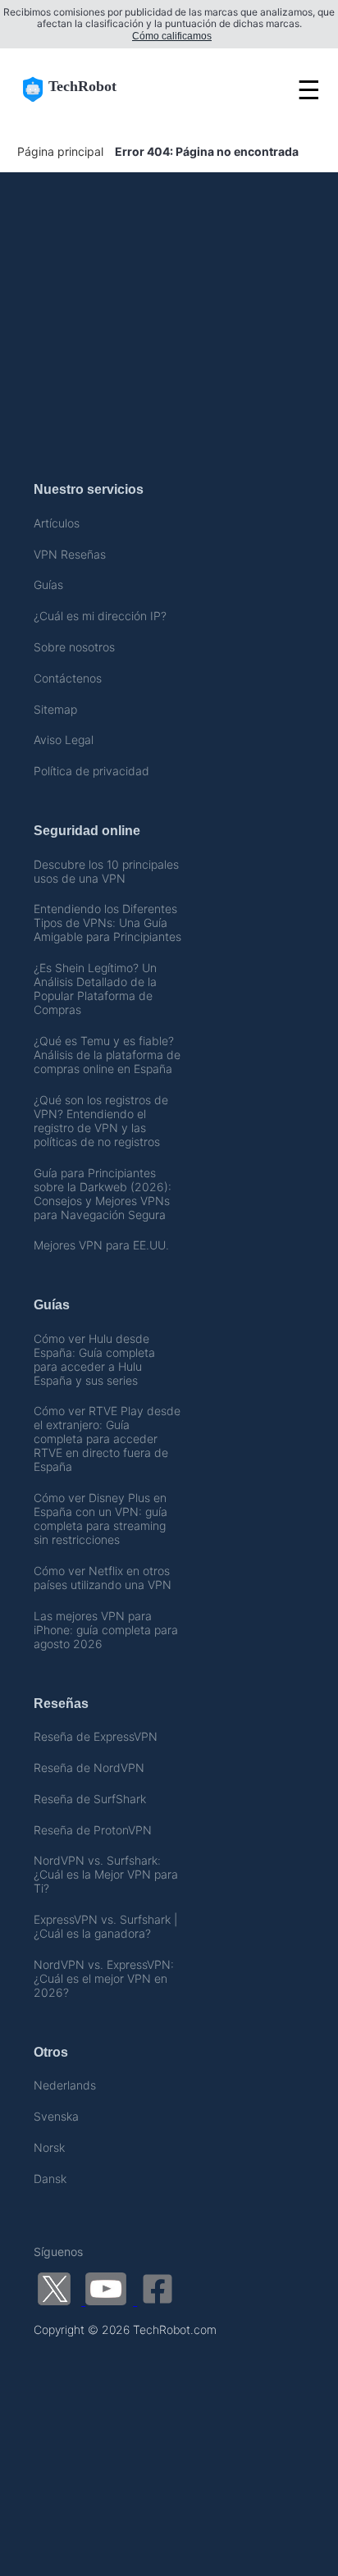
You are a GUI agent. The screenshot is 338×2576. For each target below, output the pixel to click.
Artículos (57, 523)
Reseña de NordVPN (89, 1768)
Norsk (49, 2147)
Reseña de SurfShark (90, 1799)
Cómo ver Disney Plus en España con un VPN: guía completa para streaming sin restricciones (100, 1519)
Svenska (56, 2116)
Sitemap (55, 709)
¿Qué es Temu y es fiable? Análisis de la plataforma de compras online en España (107, 1055)
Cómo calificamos (172, 36)
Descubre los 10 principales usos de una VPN (106, 871)
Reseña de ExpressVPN (96, 1736)
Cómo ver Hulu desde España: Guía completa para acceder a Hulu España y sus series (94, 1359)
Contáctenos (68, 678)
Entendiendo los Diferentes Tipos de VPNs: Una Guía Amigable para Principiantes (107, 923)
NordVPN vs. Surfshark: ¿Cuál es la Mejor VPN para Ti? (106, 1874)
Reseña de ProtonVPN (93, 1830)
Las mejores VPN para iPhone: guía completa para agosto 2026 (106, 1630)
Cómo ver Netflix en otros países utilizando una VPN (103, 1578)
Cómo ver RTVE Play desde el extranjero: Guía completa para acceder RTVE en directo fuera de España (107, 1439)
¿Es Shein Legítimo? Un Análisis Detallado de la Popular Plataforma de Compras (95, 989)
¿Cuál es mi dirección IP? (100, 616)
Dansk (50, 2179)
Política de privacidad (91, 771)
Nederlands (65, 2085)
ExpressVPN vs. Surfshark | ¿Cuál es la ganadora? (105, 1926)
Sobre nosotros (74, 647)
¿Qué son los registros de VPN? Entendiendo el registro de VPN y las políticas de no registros (101, 1121)
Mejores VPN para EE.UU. (101, 1245)
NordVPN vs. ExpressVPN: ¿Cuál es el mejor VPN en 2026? (104, 1978)
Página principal (60, 151)
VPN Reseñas (70, 554)
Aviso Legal (64, 740)
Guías (48, 585)
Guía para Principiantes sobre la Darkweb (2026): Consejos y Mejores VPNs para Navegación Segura (103, 1194)
